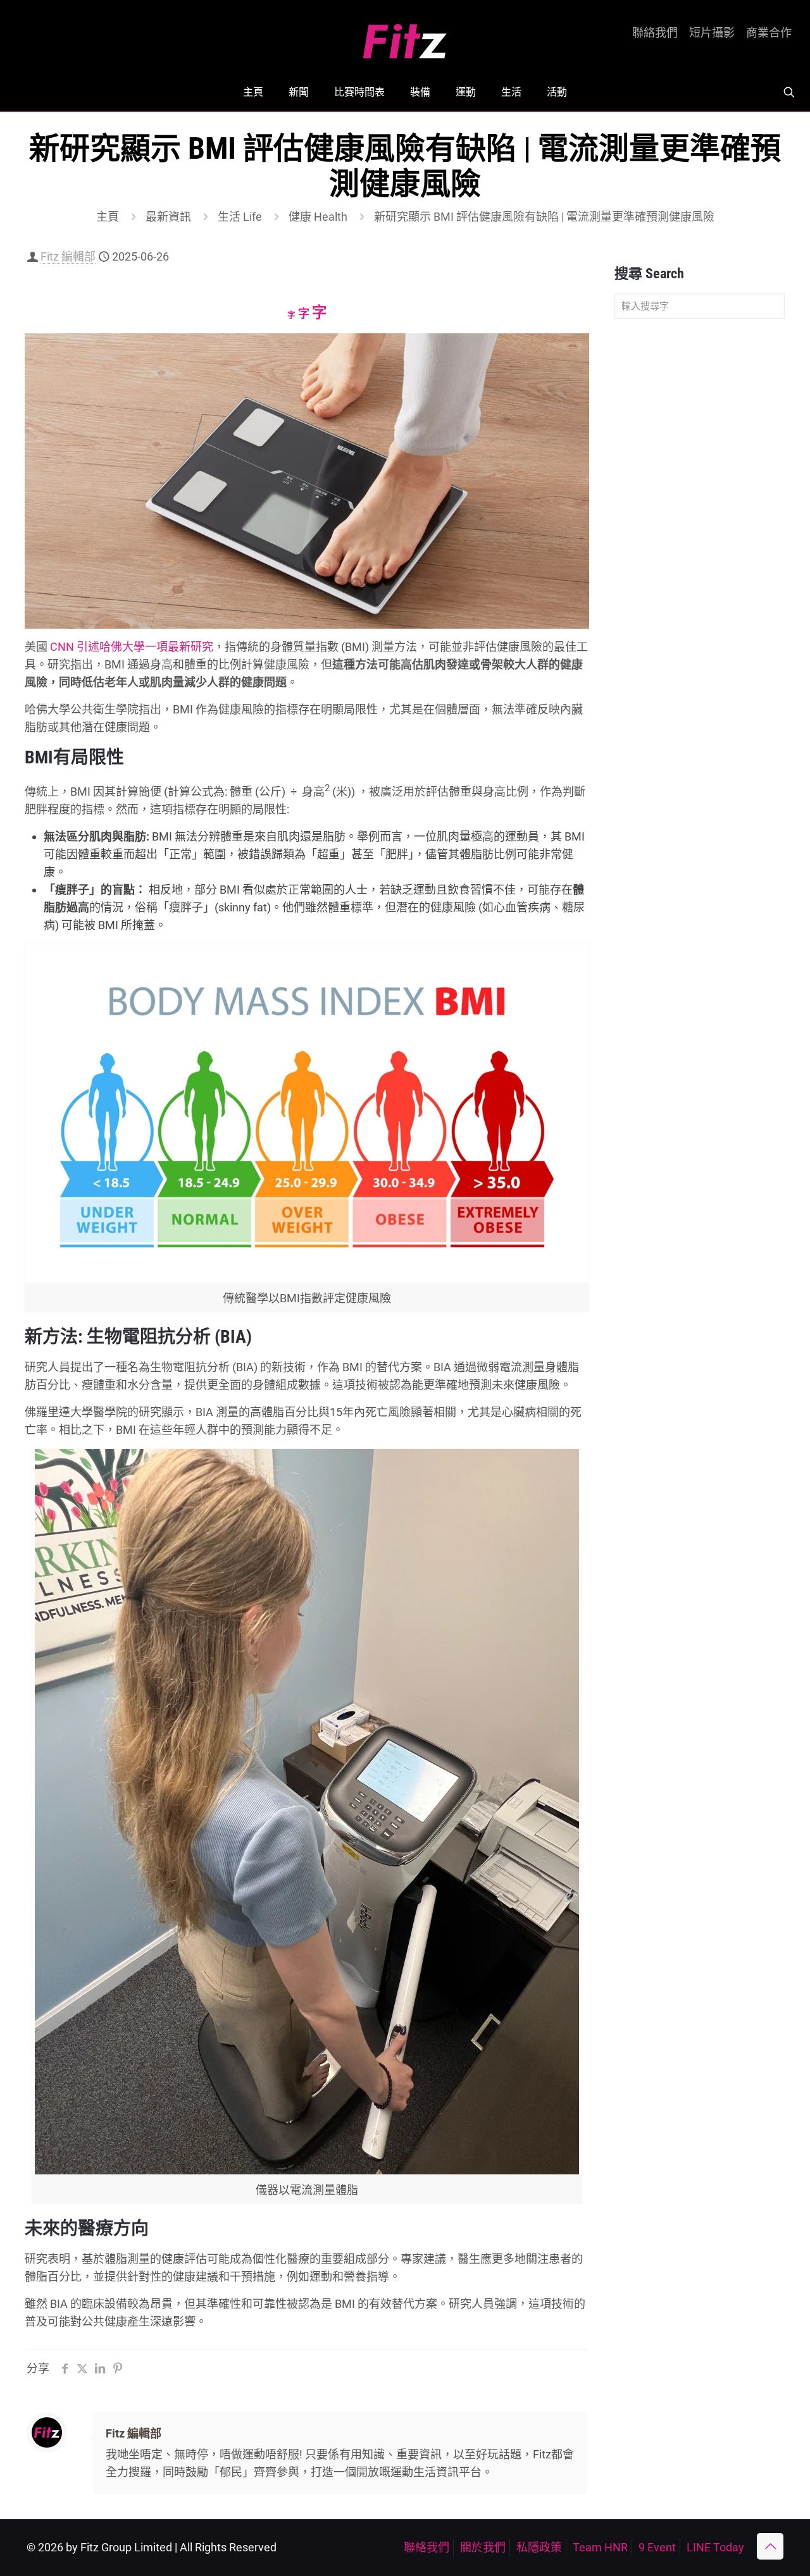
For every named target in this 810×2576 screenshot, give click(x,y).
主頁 (108, 217)
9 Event (657, 2547)
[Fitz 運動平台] (405, 36)
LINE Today (715, 2547)
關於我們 (483, 2547)
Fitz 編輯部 (68, 256)
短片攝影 (712, 33)
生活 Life (240, 217)
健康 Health (318, 217)
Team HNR (600, 2547)
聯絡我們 (655, 33)
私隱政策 (539, 2547)
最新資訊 (168, 217)
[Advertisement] (700, 527)
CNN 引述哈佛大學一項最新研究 (132, 647)
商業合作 (769, 33)
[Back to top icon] (770, 2546)
